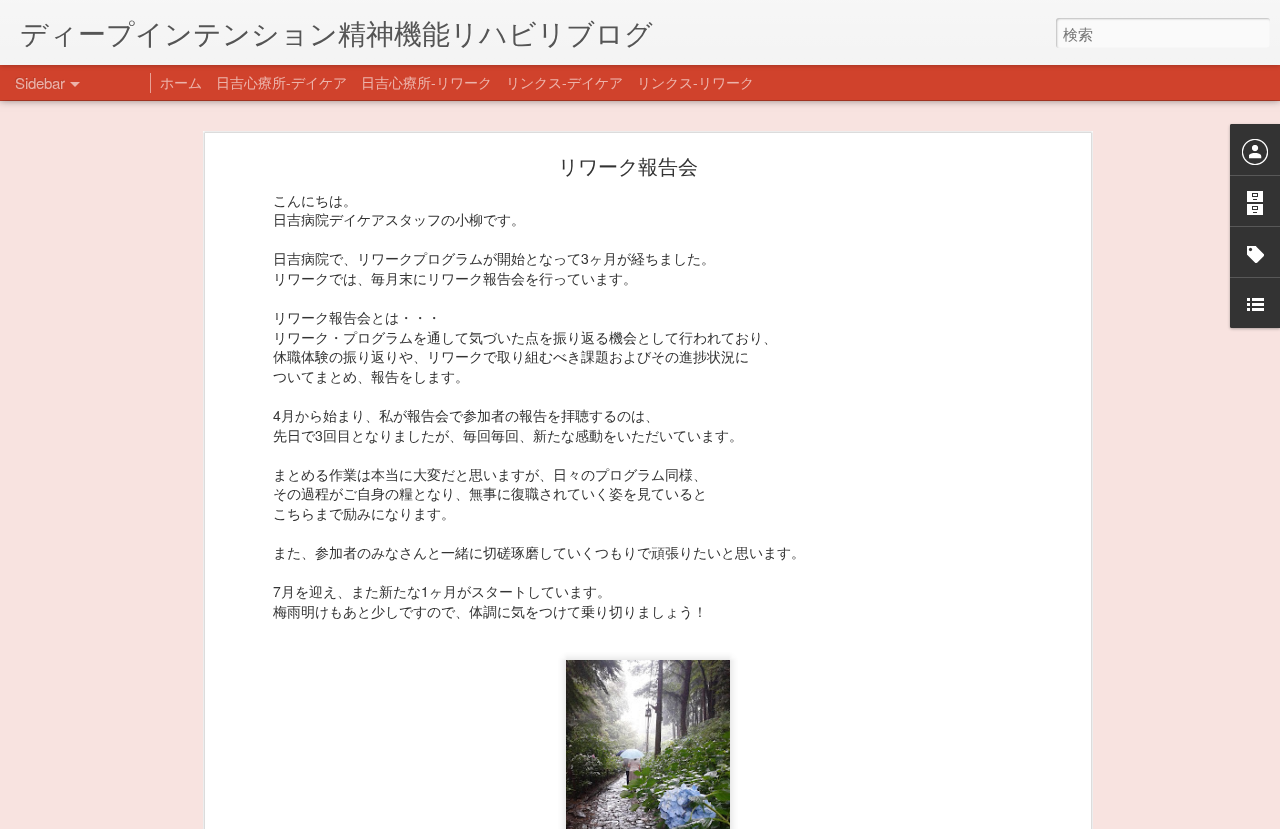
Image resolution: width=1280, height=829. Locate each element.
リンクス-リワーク (695, 82)
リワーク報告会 (628, 165)
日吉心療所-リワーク (426, 82)
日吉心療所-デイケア (281, 82)
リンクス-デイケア (564, 82)
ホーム (181, 82)
